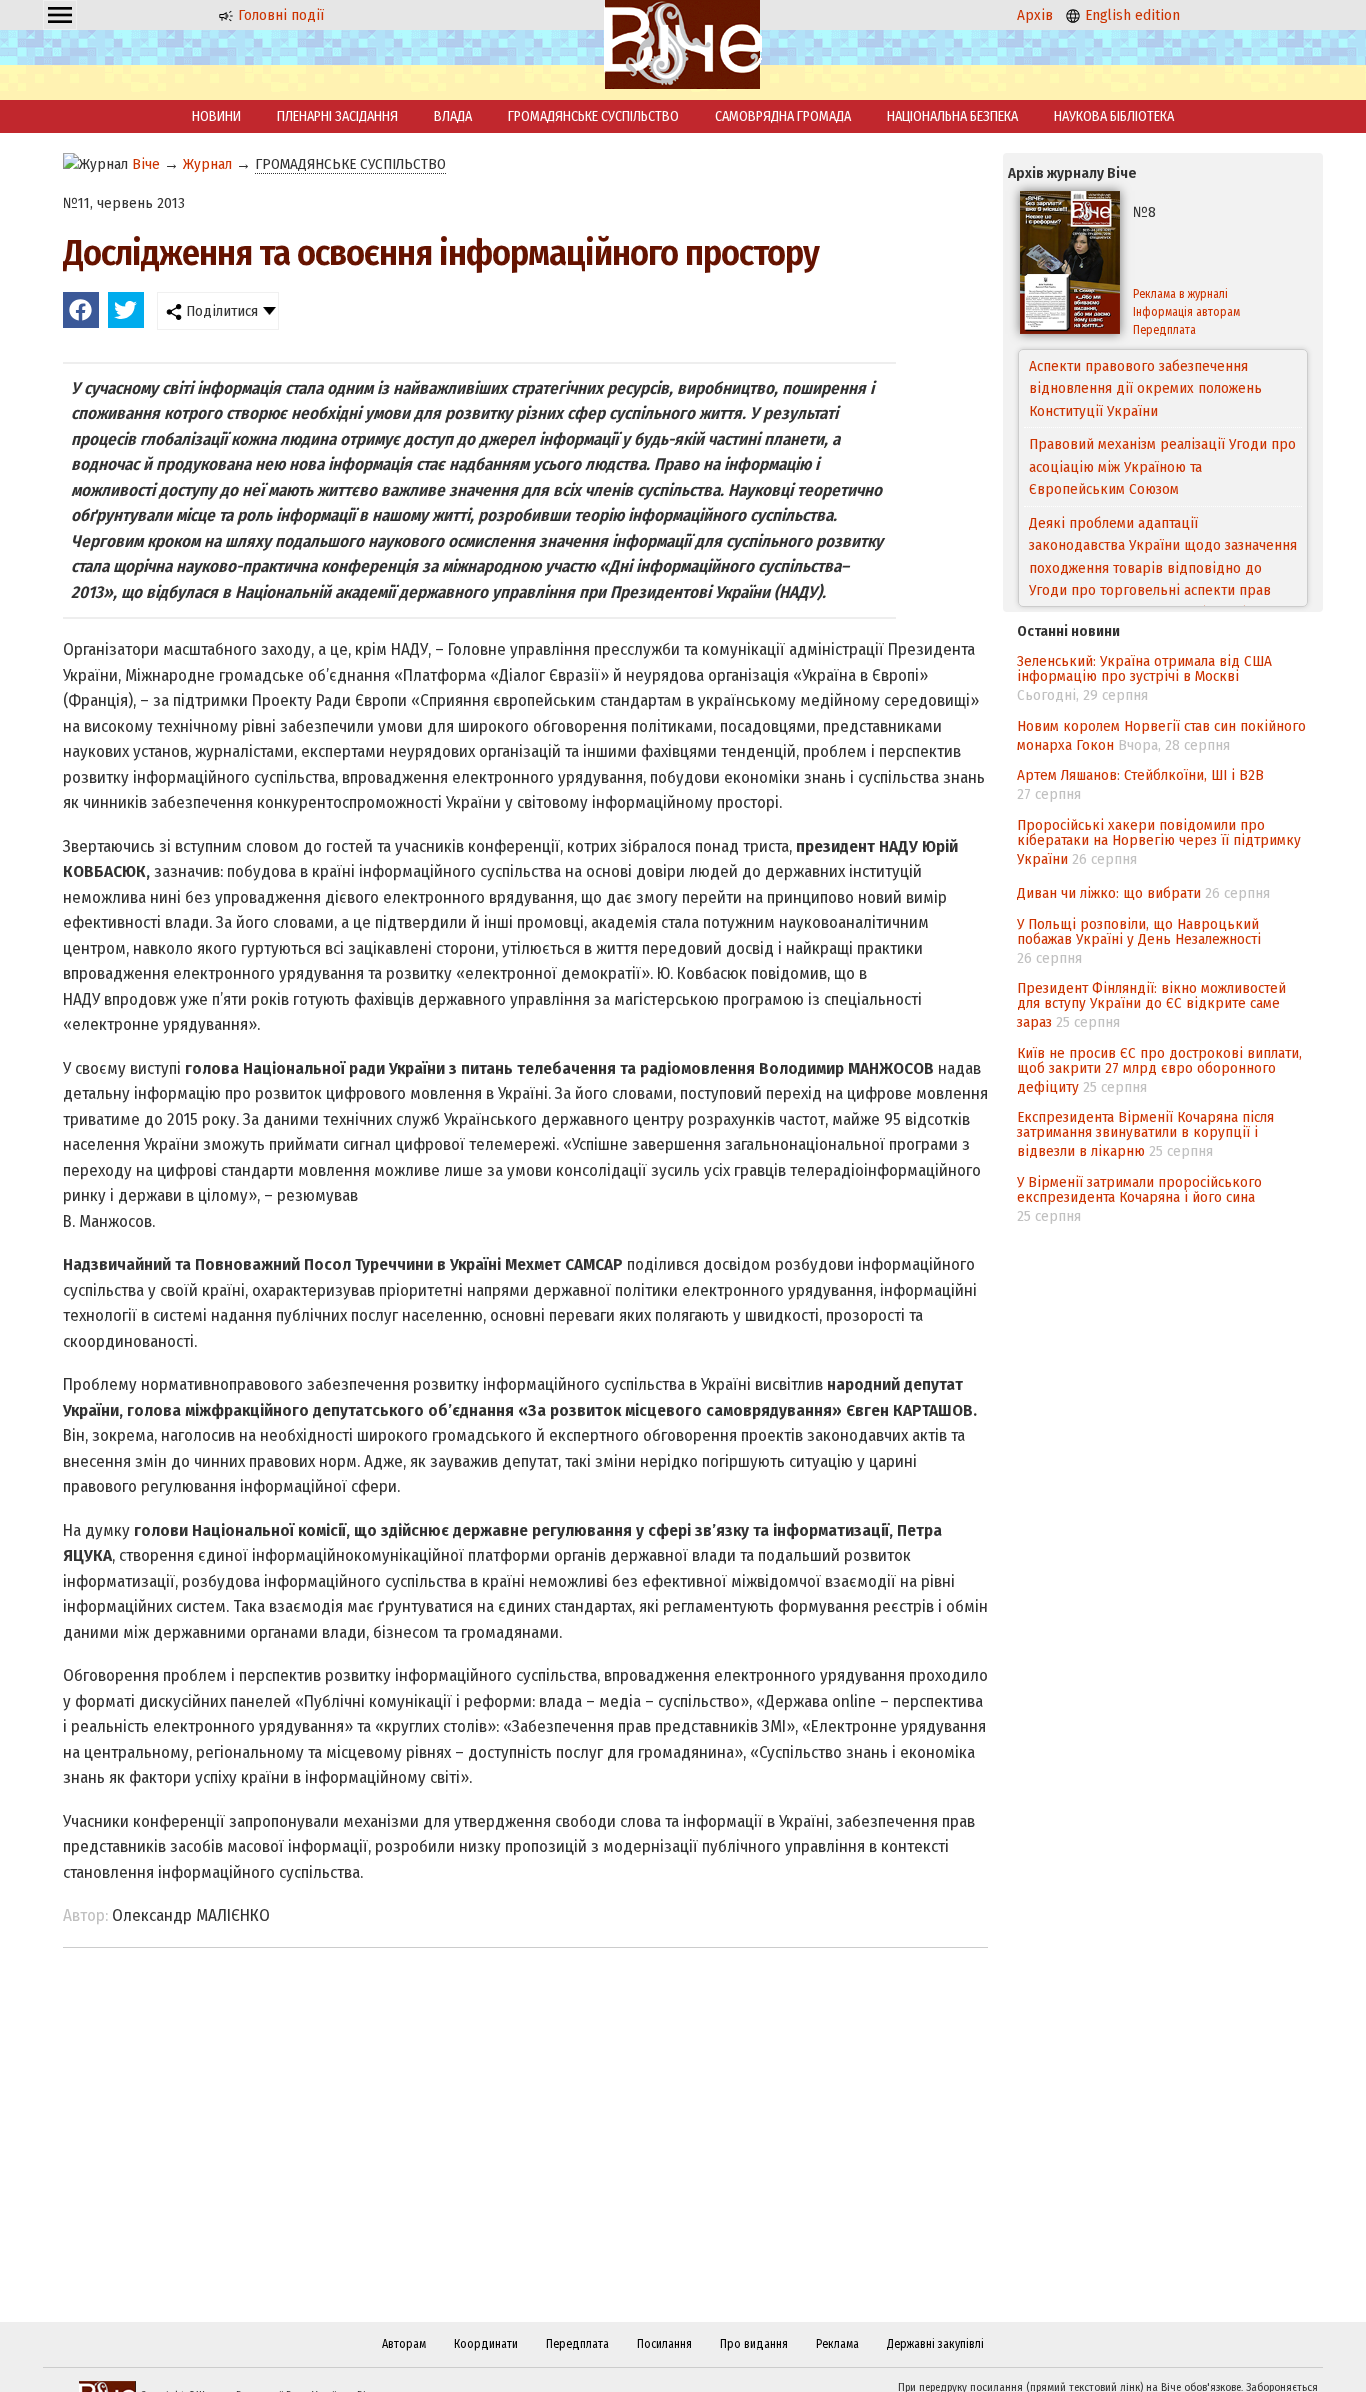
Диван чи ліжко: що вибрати (1109, 893)
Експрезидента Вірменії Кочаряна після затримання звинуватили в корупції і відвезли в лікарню (1145, 1134)
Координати (486, 2344)
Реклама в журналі (1180, 294)
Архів (1035, 15)
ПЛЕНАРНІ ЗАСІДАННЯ (337, 116)
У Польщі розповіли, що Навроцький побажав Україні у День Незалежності (1139, 931)
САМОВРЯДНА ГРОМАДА (783, 116)
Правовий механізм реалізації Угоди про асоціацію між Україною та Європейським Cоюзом (1162, 388)
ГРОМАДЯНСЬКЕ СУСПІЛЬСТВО (593, 116)
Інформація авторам (1186, 312)
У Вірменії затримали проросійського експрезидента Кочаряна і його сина (1139, 1189)
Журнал (207, 164)
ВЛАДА (453, 116)
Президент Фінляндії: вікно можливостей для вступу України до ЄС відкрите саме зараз (1151, 1005)
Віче (146, 164)
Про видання (754, 2344)
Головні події (279, 15)
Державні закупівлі (935, 2344)
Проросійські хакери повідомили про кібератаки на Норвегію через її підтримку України (1159, 842)
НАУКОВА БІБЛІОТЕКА (1114, 116)
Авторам (404, 2344)
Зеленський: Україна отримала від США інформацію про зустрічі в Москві (1144, 668)
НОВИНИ (216, 116)
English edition (1130, 15)
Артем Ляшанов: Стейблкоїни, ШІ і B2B (1140, 775)
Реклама (837, 2344)
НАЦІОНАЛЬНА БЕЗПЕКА (952, 116)
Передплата (1164, 330)
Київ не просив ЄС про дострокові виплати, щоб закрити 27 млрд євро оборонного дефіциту (1159, 1070)
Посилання (664, 2344)
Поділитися (220, 311)
